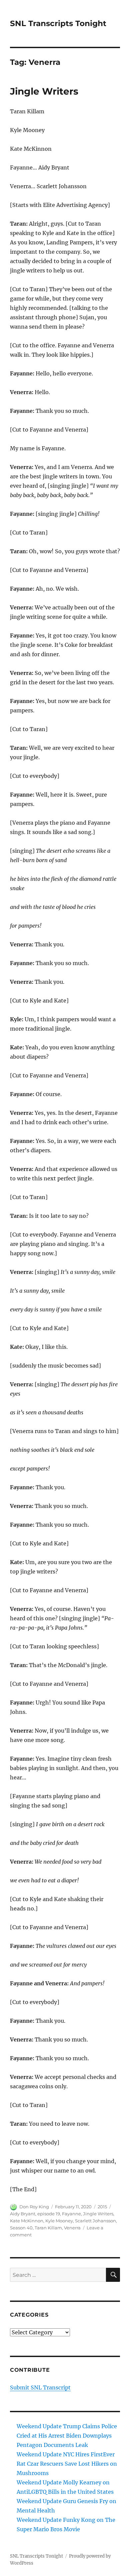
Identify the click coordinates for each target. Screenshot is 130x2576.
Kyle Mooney (59, 2221)
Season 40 (21, 2228)
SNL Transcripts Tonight (58, 23)
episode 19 (49, 2214)
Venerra (72, 2228)
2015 (102, 2207)
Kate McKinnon (27, 2221)
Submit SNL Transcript (40, 2387)
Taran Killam (48, 2228)
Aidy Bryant (23, 2214)
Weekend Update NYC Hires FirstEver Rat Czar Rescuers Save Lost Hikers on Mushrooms (67, 2464)
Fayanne (71, 2214)
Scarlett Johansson (95, 2221)
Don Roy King (34, 2207)
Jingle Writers (44, 91)
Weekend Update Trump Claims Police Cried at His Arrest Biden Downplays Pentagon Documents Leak (67, 2436)
